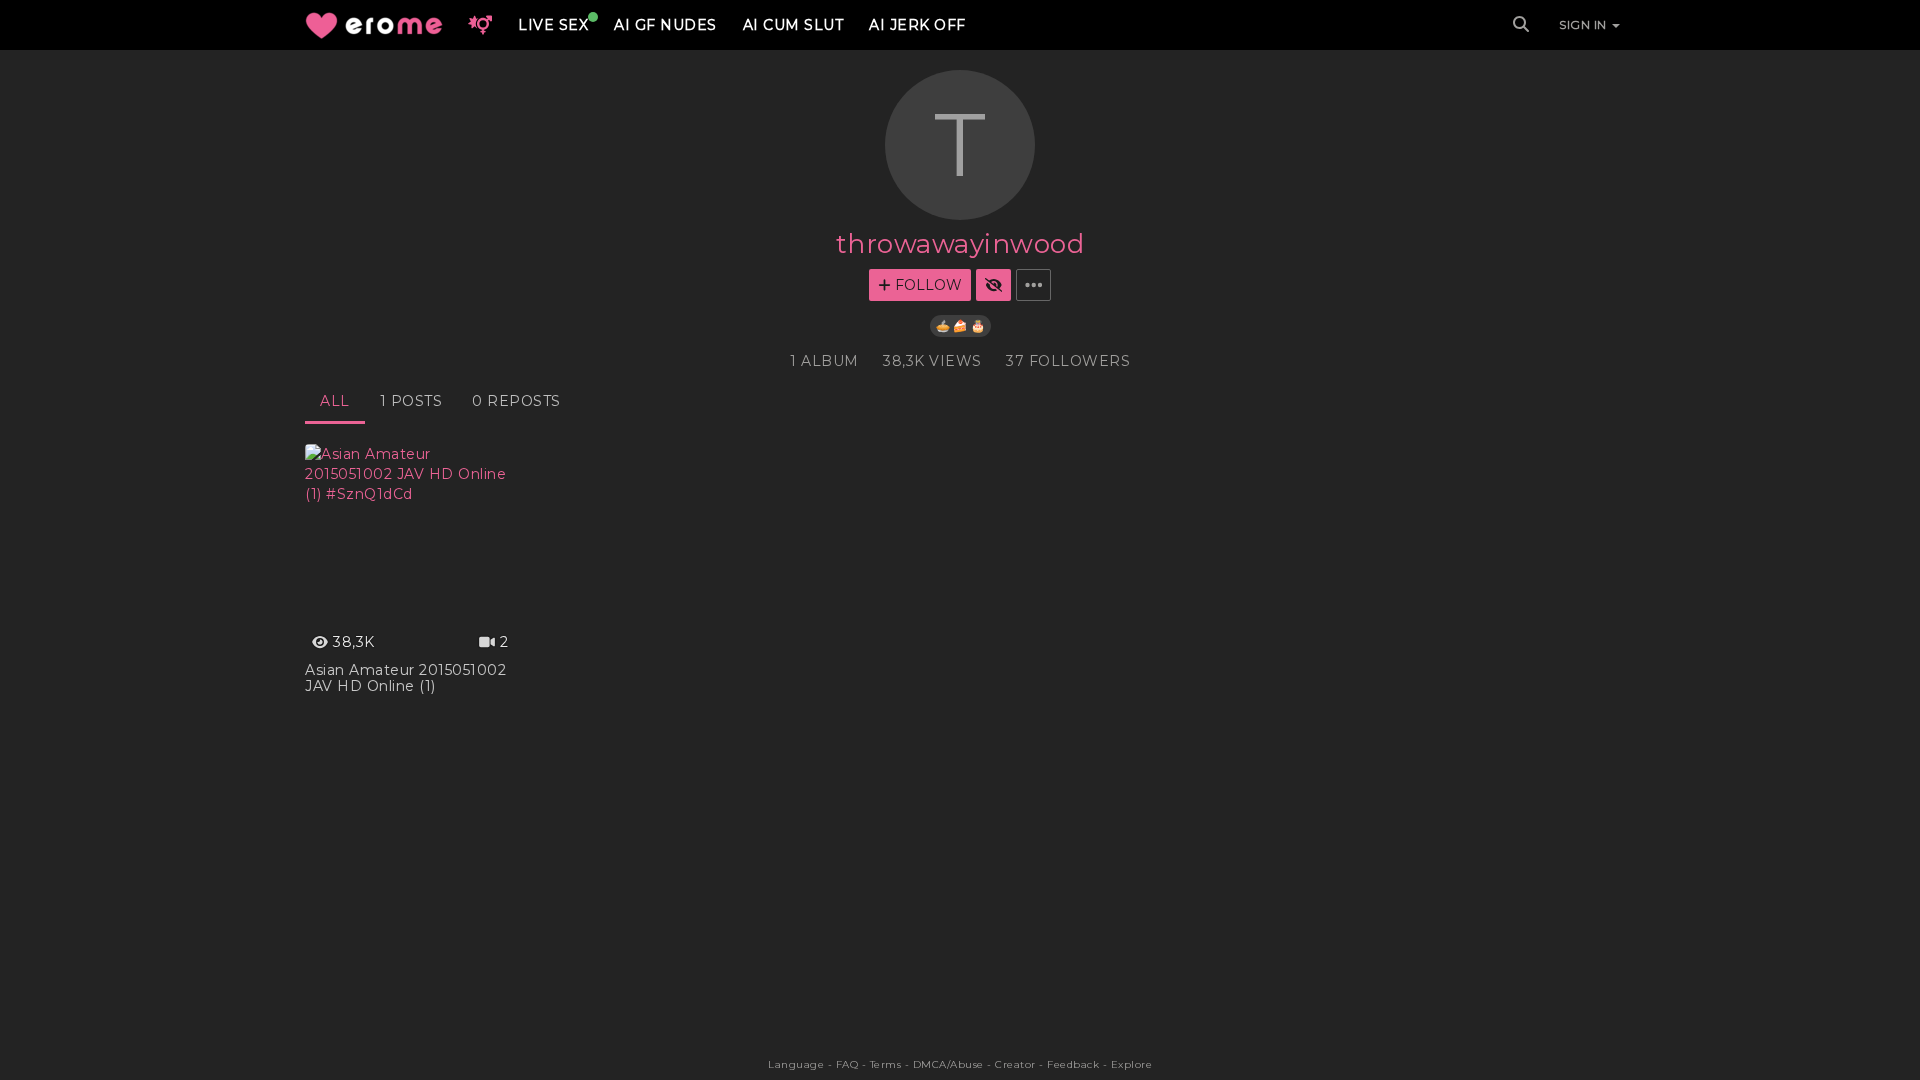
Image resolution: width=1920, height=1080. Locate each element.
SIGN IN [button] (1584, 24)
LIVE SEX (553, 25)
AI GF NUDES (665, 25)
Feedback (1073, 1064)
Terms (886, 1064)
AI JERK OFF (917, 25)
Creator (1015, 1064)
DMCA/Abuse (948, 1064)
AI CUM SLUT (793, 25)
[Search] (1521, 25)
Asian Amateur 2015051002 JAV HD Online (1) (405, 678)
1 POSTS (411, 401)
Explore (1132, 1064)
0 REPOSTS (516, 401)
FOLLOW (926, 285)
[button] (480, 25)
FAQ (847, 1064)
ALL (335, 401)
